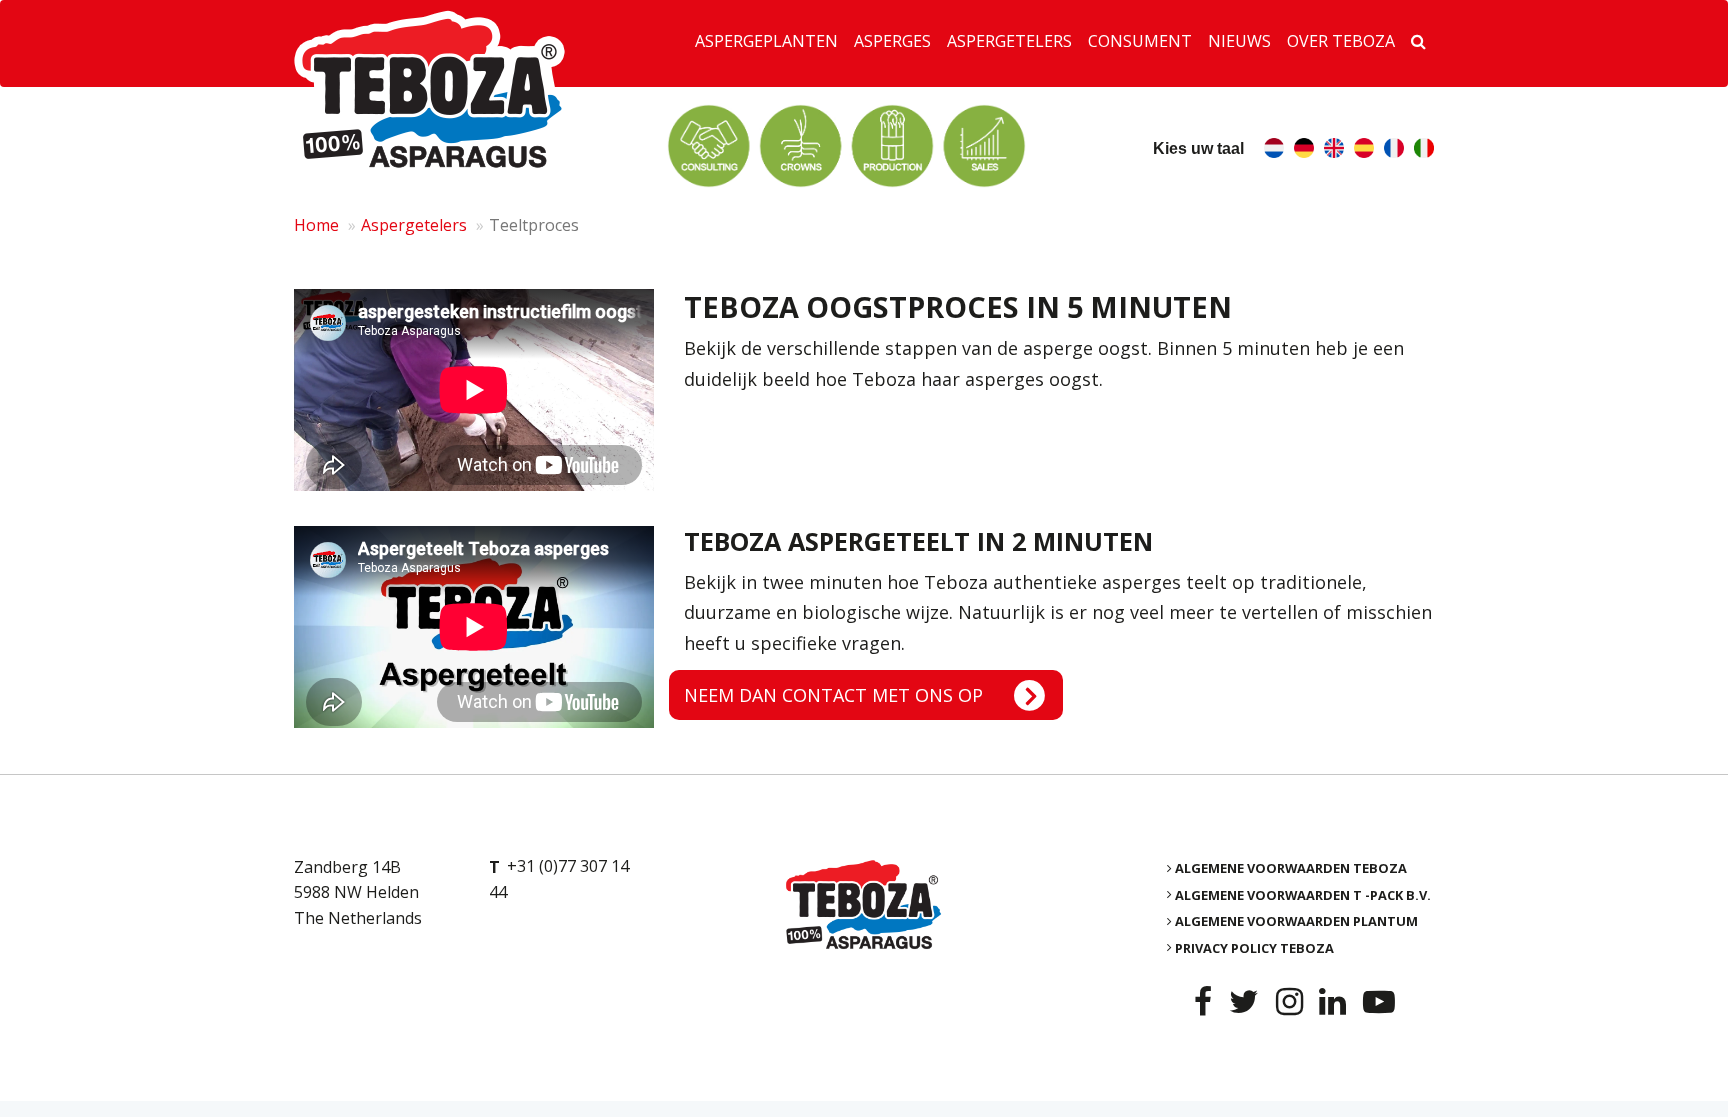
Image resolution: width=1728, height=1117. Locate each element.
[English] (1334, 150)
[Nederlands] (1274, 150)
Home (316, 225)
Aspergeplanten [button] (766, 41)
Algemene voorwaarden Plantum (1296, 921)
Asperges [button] (892, 41)
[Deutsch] (1304, 150)
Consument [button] (1140, 41)
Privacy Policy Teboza (1254, 947)
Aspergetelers (414, 225)
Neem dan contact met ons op (833, 695)
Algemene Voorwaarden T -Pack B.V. (1303, 894)
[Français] (1394, 150)
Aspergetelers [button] (1009, 41)
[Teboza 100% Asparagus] (863, 904)
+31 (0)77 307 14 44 (559, 880)
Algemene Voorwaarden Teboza (1291, 868)
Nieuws (1239, 41)
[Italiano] (1424, 150)
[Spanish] (1364, 150)
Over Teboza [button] (1341, 41)
